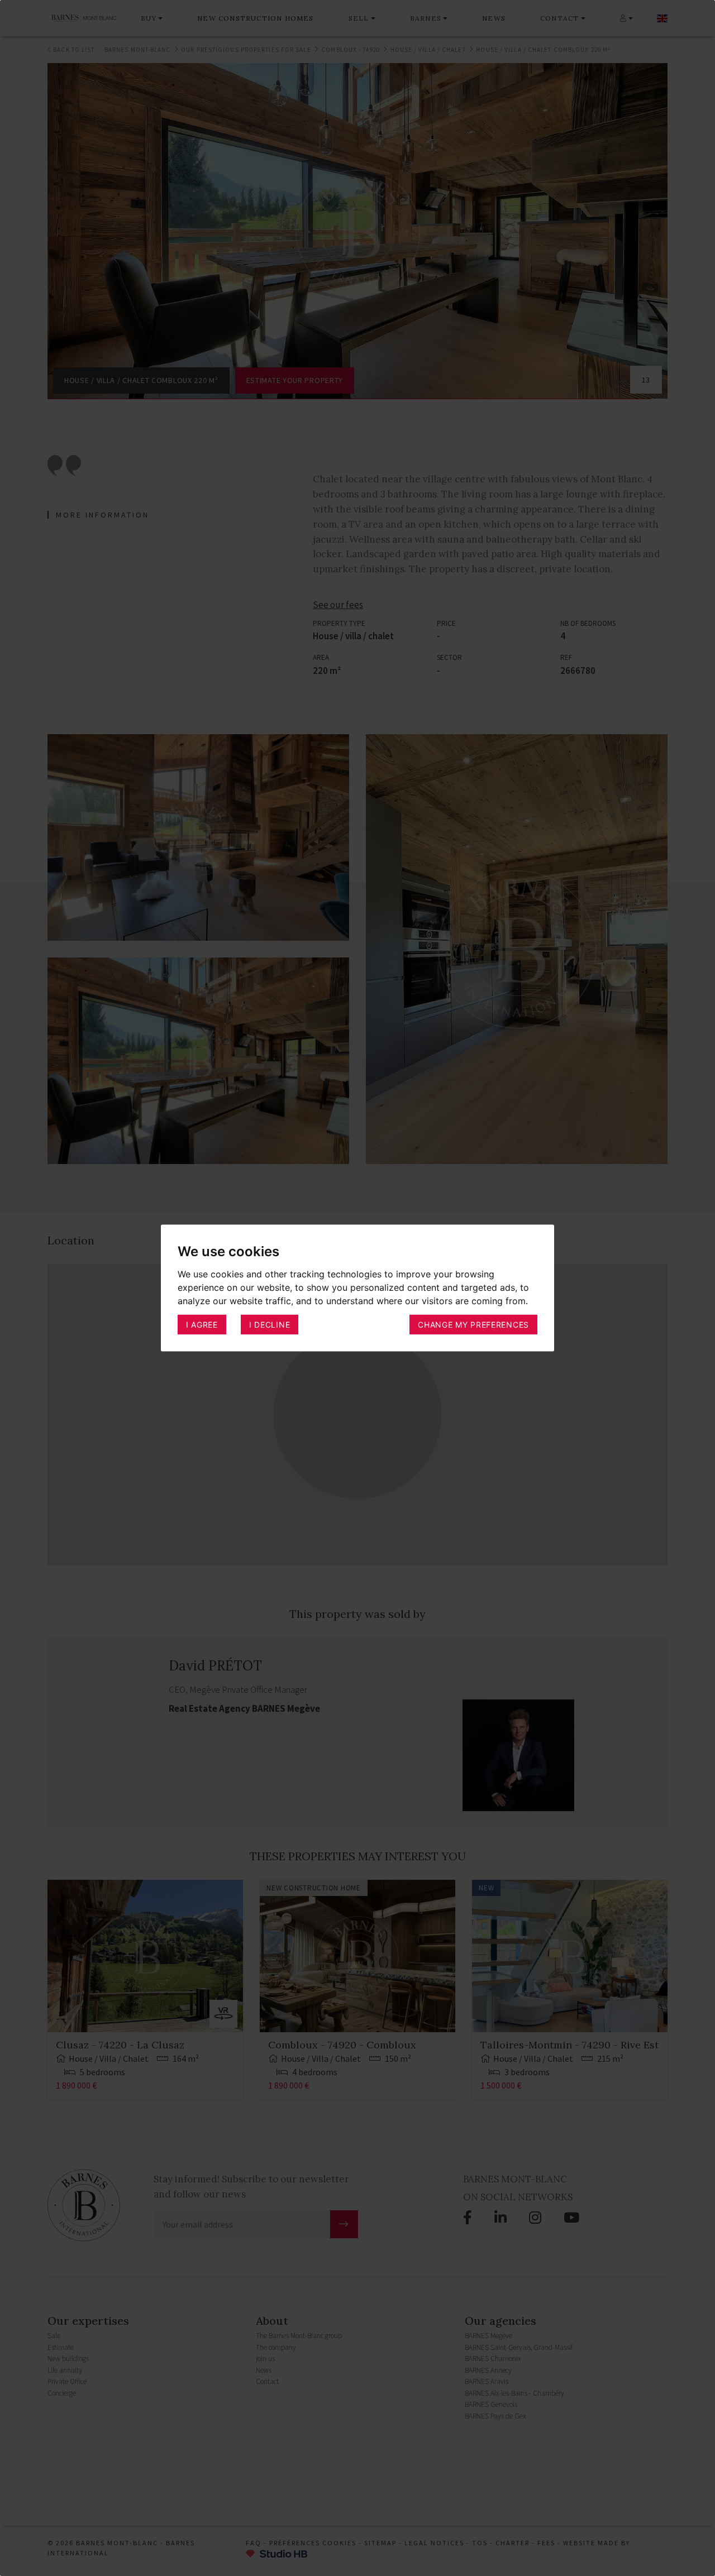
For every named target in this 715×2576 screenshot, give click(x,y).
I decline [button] (270, 1324)
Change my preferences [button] (473, 1324)
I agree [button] (202, 1324)
